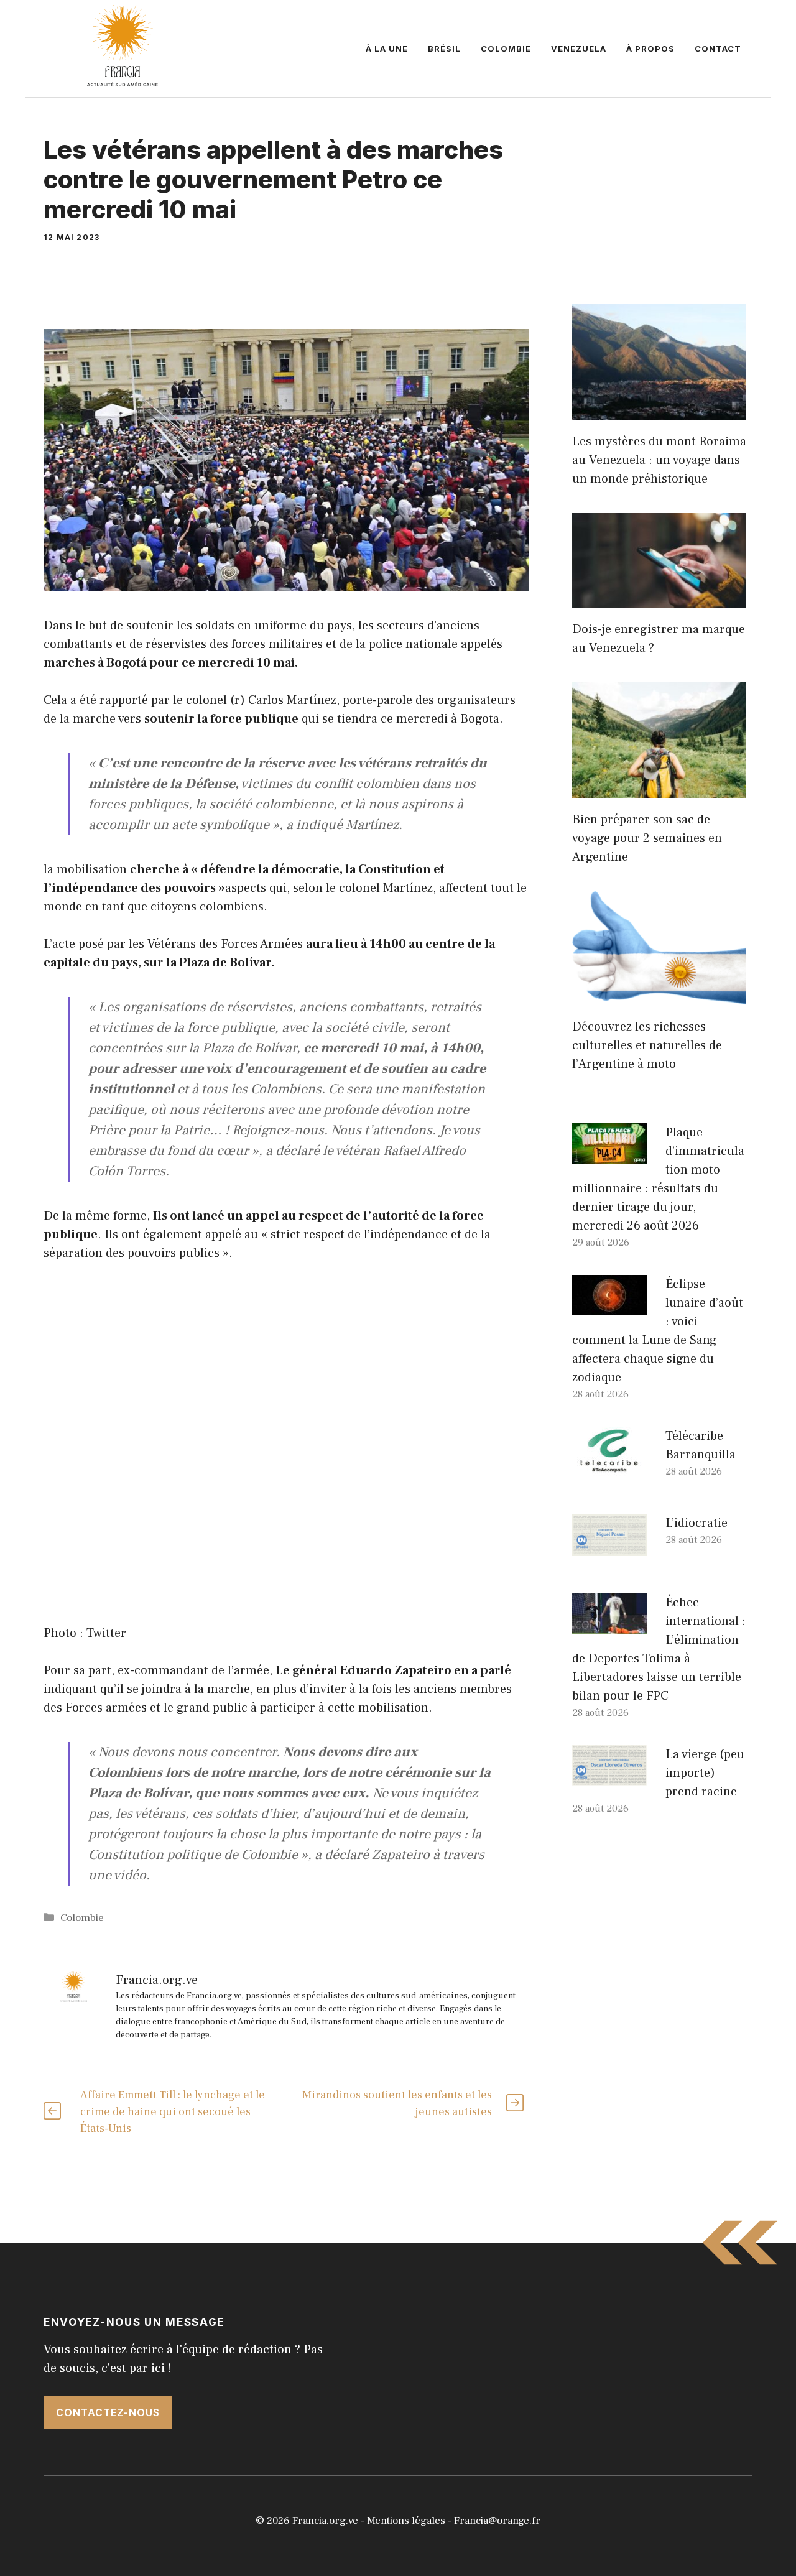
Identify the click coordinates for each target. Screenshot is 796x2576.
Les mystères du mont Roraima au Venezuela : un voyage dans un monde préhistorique (659, 460)
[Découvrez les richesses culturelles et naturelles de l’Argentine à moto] (659, 996)
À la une (387, 49)
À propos (650, 49)
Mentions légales (406, 2521)
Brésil (444, 49)
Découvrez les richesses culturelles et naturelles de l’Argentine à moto (647, 1045)
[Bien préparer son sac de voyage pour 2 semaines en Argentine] (659, 789)
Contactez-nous (108, 2412)
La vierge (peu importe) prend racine (705, 1773)
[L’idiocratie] (609, 1547)
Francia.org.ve (325, 2521)
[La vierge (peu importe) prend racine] (609, 1776)
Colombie (506, 49)
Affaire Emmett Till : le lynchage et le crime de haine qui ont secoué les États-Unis (173, 2112)
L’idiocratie (696, 1523)
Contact (718, 49)
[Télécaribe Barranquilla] (609, 1467)
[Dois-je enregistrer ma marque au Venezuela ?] (659, 598)
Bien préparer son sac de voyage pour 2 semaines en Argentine (647, 838)
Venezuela (579, 49)
